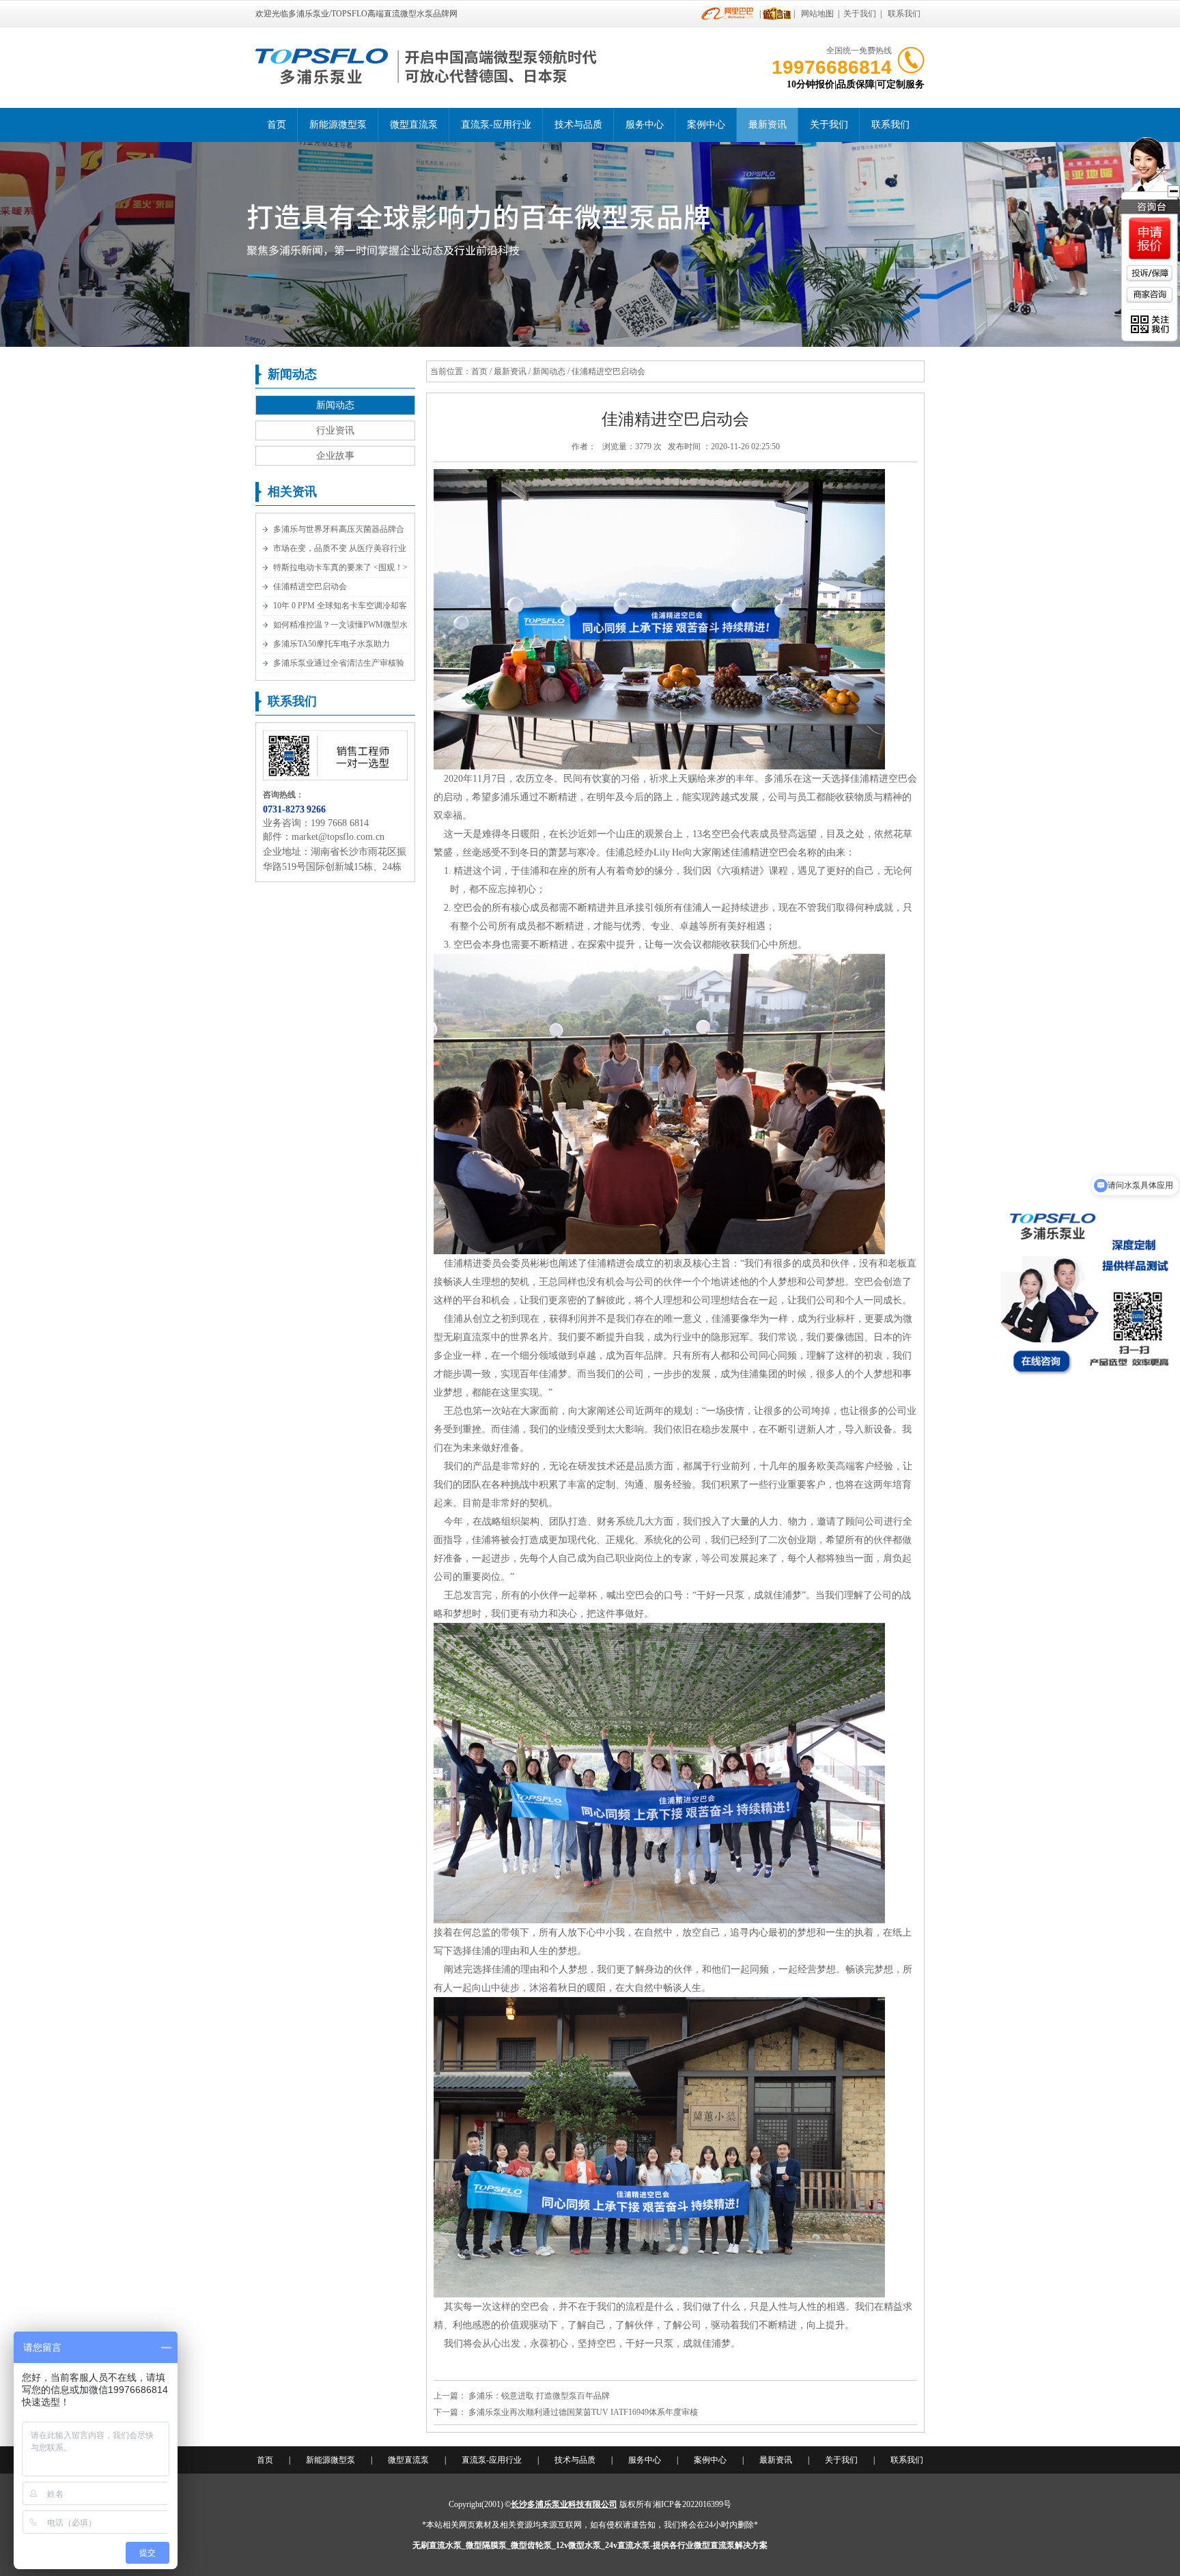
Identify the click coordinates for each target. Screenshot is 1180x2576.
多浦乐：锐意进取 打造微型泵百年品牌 (539, 2396)
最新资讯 (768, 125)
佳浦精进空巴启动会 (310, 586)
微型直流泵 (414, 125)
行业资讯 (335, 430)
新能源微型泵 (338, 125)
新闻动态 (335, 405)
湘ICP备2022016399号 (692, 2504)
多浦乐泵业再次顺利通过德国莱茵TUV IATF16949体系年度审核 (583, 2412)
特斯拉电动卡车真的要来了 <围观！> (340, 567)
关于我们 (860, 14)
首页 (277, 125)
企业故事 (335, 456)
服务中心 (645, 125)
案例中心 (706, 125)
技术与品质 (578, 125)
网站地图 (817, 14)
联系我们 (904, 14)
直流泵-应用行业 (496, 125)
